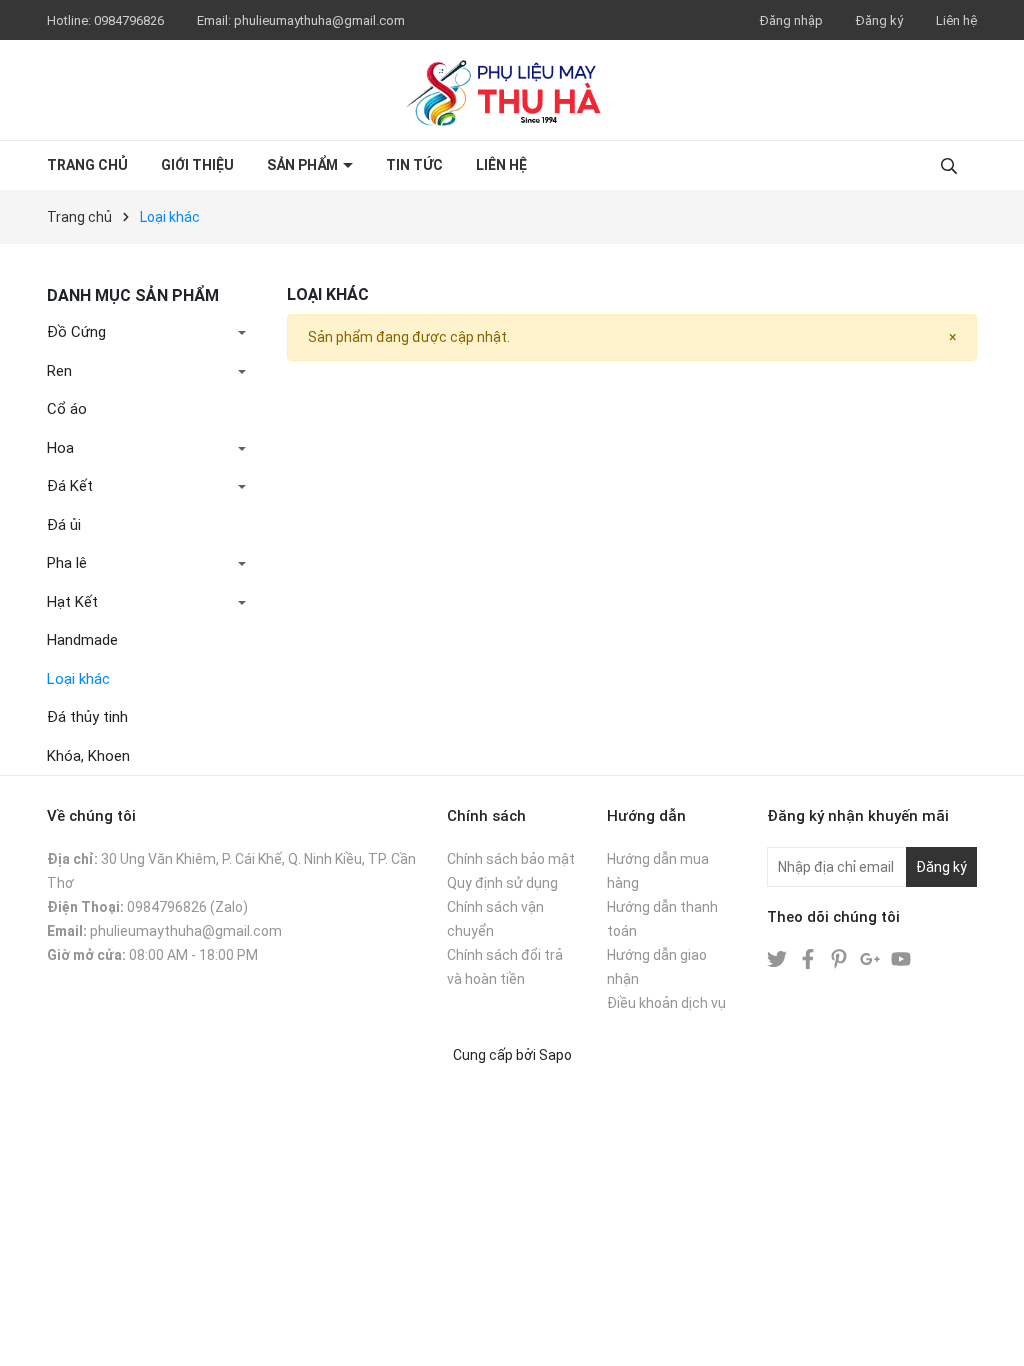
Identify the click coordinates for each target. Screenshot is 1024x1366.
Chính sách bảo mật (511, 859)
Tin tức (414, 165)
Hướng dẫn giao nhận (657, 967)
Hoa (60, 448)
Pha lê (67, 563)
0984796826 (130, 20)
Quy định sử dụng (502, 883)
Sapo (555, 1055)
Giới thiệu (197, 165)
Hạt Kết (72, 602)
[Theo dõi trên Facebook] (809, 958)
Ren (59, 371)
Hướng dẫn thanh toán (662, 919)
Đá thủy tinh (87, 717)
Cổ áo (67, 409)
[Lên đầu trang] (989, 1331)
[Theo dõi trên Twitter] (778, 958)
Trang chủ (87, 165)
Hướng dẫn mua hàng (658, 871)
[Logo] (512, 90)
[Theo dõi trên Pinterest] (840, 958)
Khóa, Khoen (88, 756)
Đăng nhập (791, 20)
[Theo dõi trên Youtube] (901, 958)
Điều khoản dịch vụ (666, 1003)
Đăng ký (879, 20)
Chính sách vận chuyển (495, 919)
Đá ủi (64, 525)
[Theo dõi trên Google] (871, 958)
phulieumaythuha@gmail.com (319, 20)
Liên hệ (956, 20)
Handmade (82, 640)
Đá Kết (70, 486)
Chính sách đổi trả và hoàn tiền (505, 967)
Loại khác (78, 679)
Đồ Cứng (76, 332)
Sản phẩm (304, 165)
